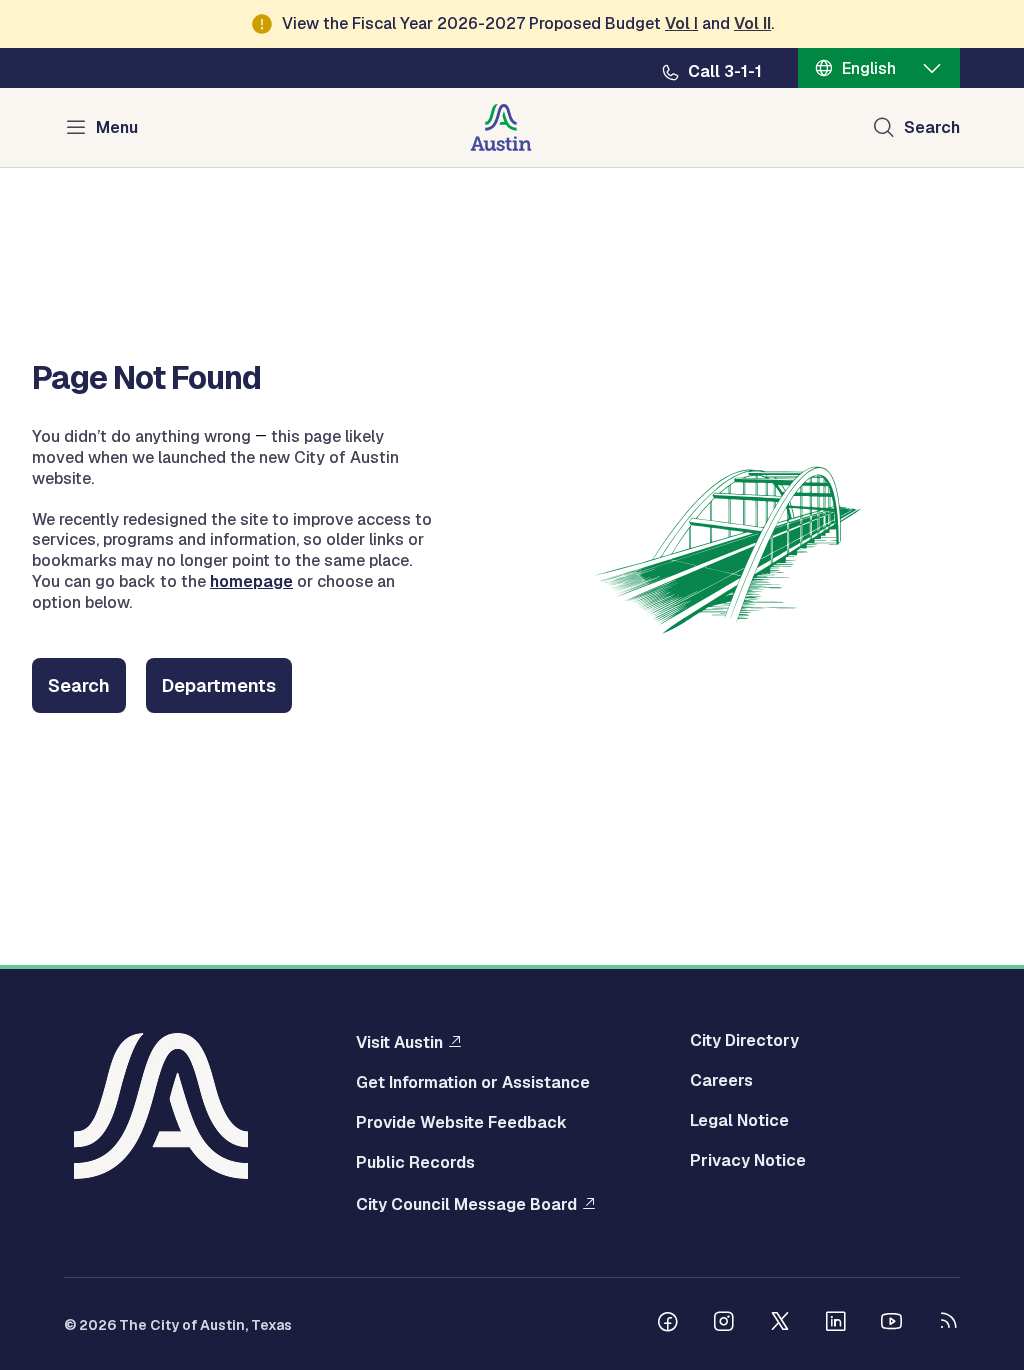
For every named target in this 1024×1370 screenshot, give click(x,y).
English (869, 68)
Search (932, 127)
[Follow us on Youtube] (892, 1324)
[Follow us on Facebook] (668, 1324)
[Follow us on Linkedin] (836, 1324)
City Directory (744, 1041)
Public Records (415, 1163)
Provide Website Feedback (461, 1123)
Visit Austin (399, 1042)
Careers (721, 1081)
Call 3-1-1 (725, 72)
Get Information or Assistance (473, 1083)
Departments (219, 685)
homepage (251, 581)
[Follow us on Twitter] (780, 1324)
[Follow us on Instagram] (724, 1324)
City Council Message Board (466, 1204)
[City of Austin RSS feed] (948, 1324)
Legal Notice (739, 1121)
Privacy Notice (748, 1161)
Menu (117, 127)
